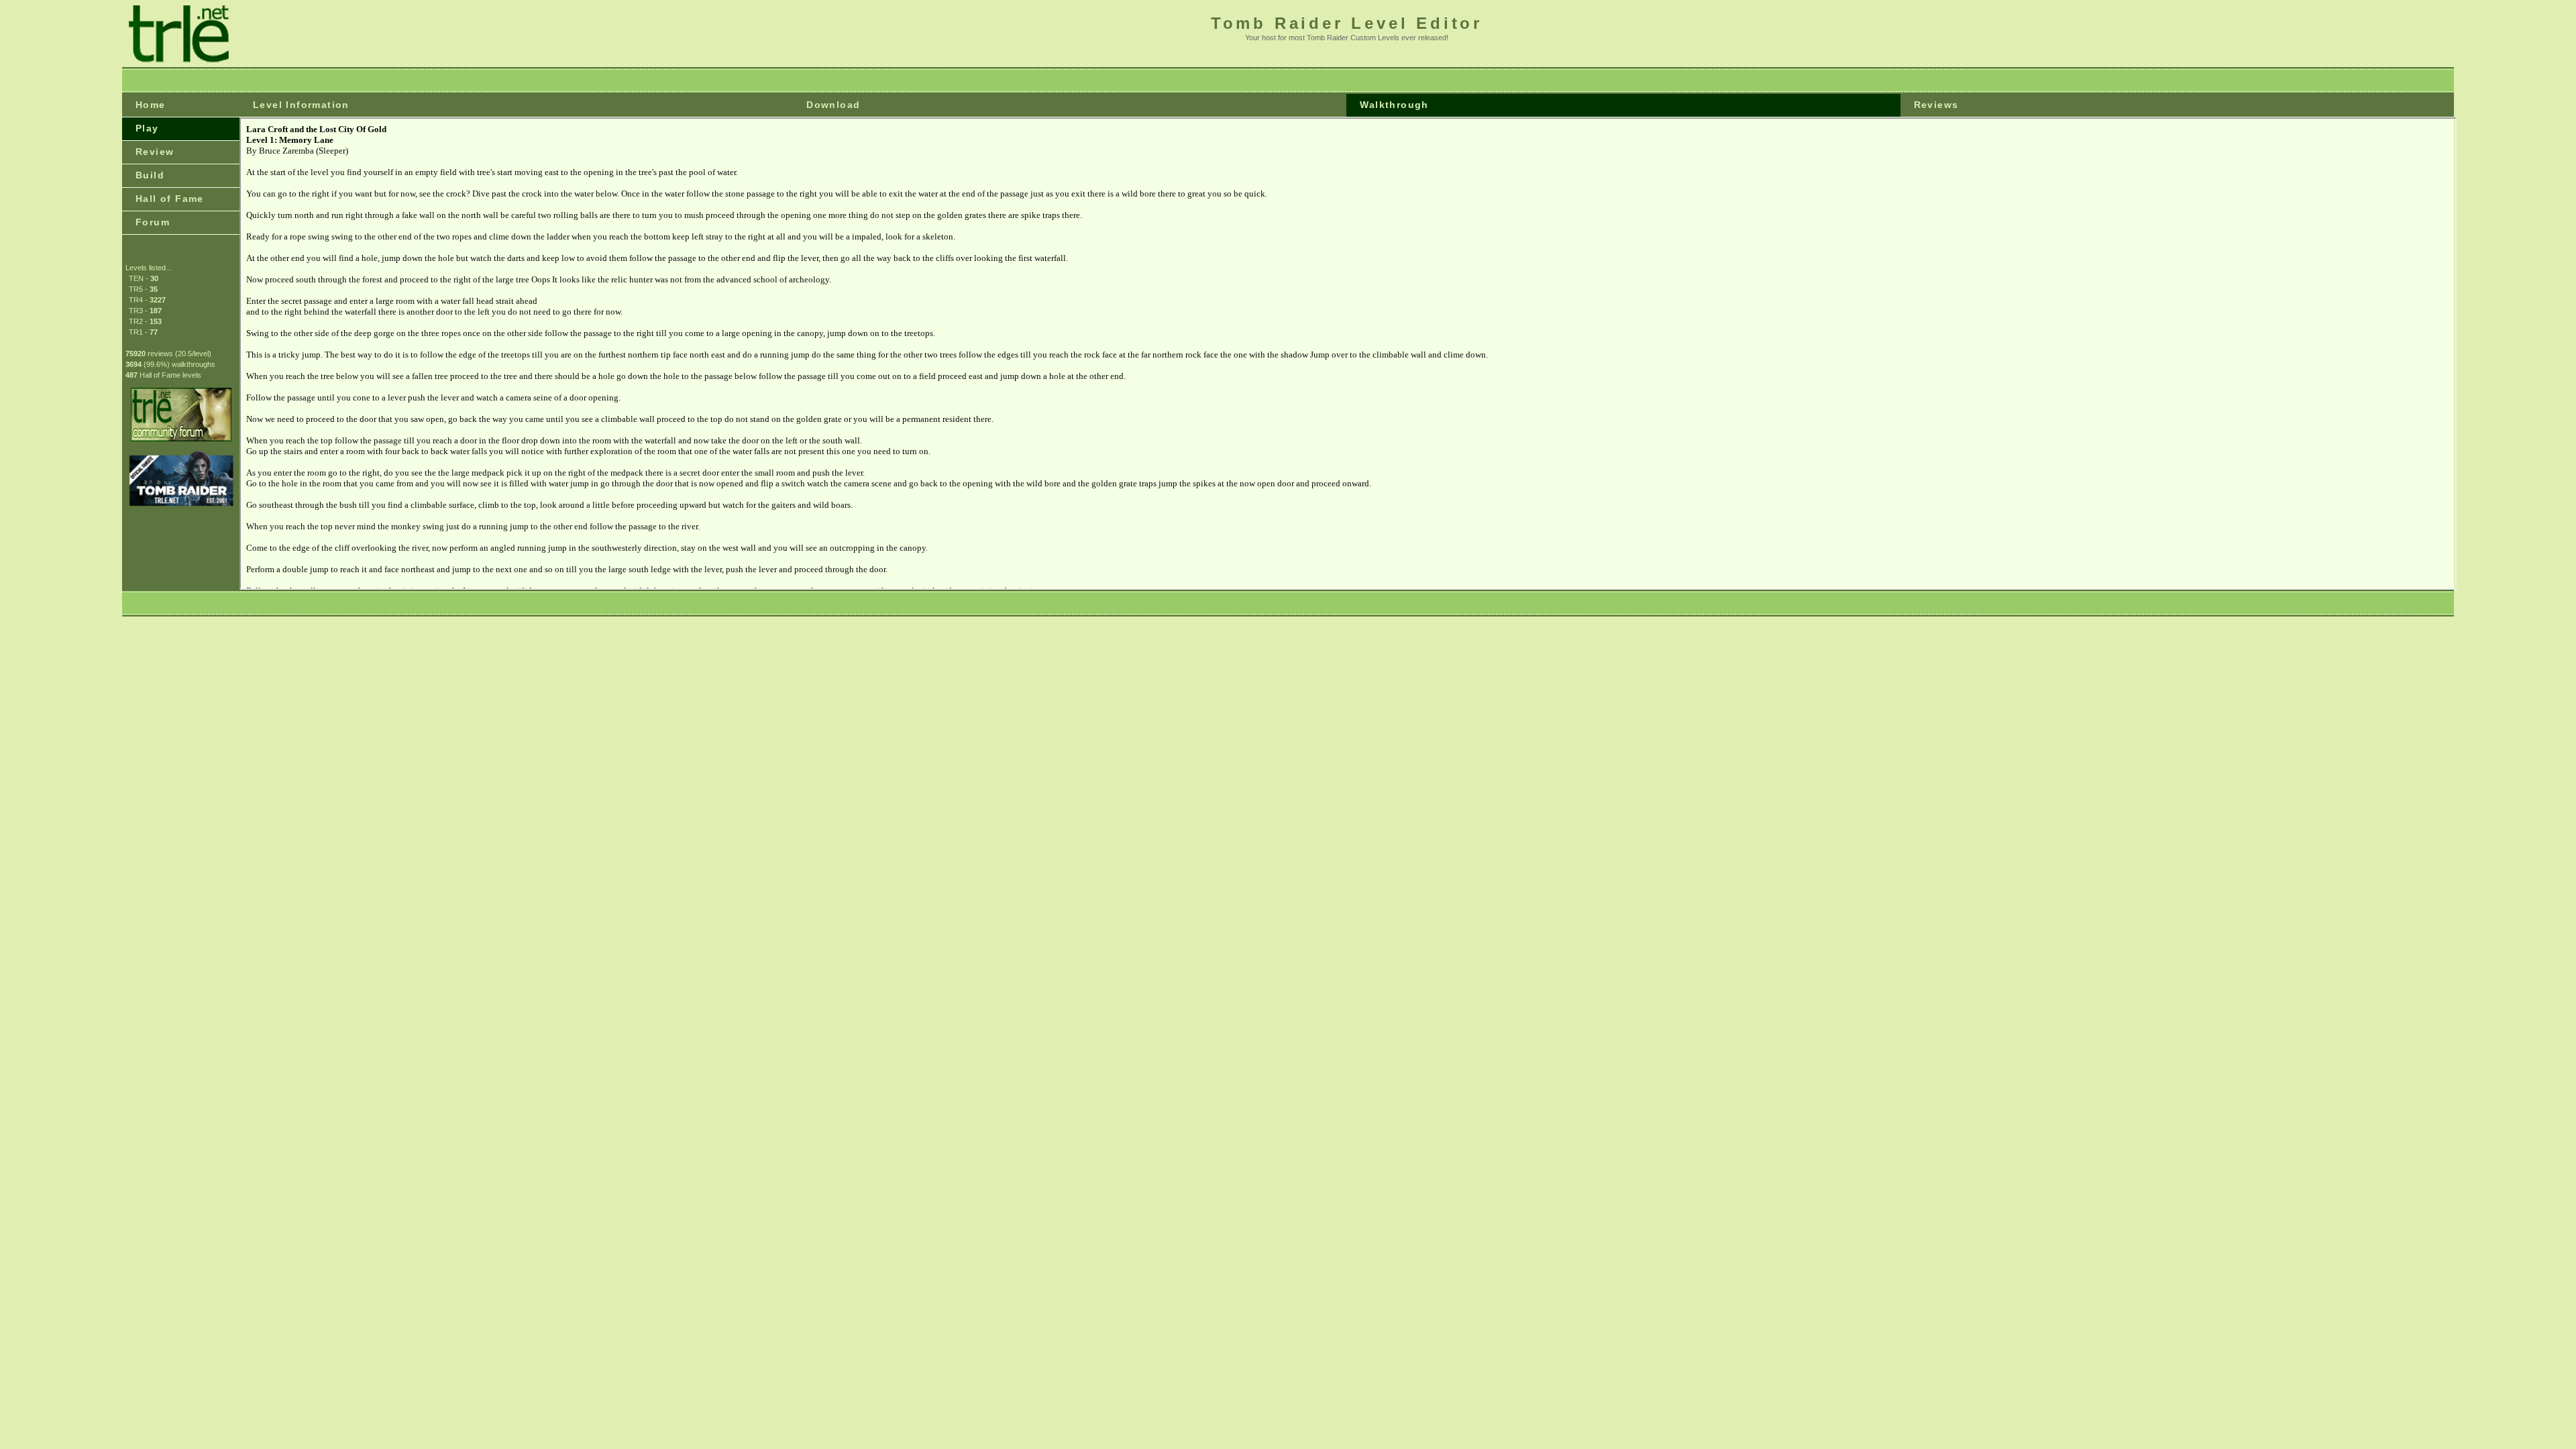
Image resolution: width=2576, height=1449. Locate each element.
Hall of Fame (170, 199)
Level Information (301, 105)
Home (151, 105)
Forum (153, 222)
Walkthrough (1394, 105)
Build (150, 175)
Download (833, 105)
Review (155, 152)
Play (147, 128)
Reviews (1936, 105)
